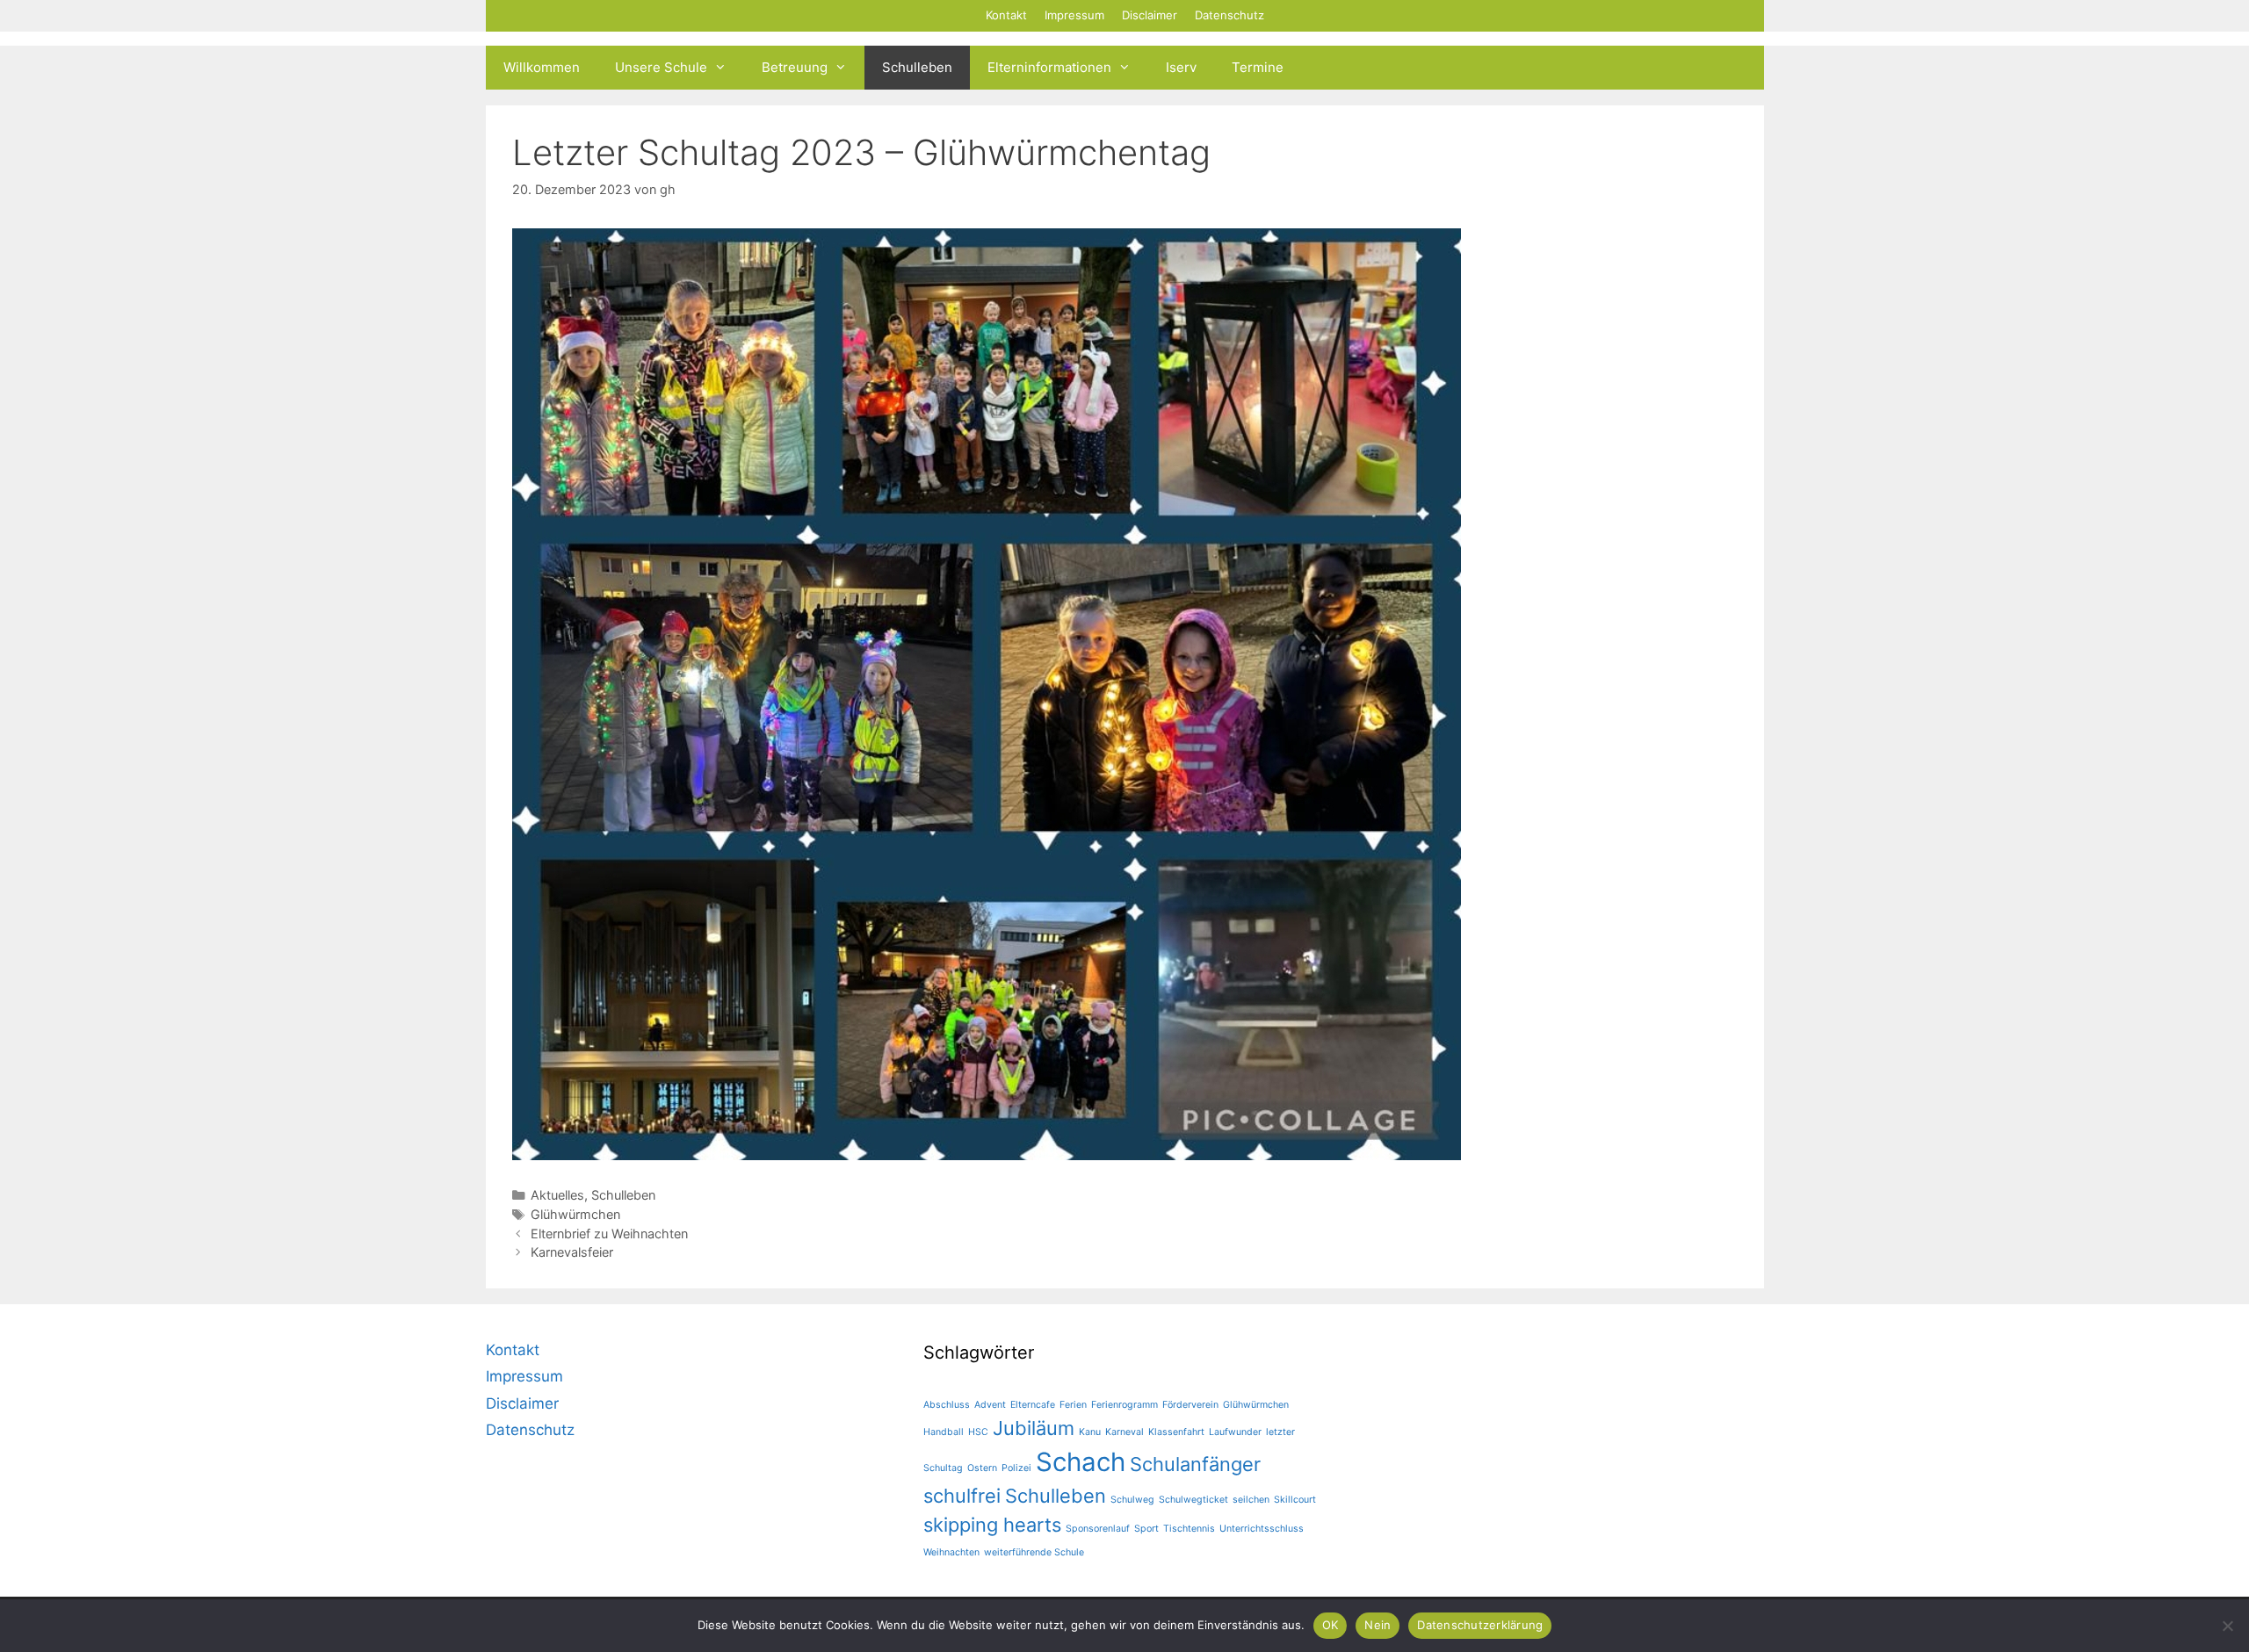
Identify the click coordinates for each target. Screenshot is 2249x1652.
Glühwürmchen (575, 1214)
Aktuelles (557, 1195)
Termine (1258, 67)
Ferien (1073, 1405)
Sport (1146, 1529)
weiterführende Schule (1034, 1552)
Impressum (1074, 15)
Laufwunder (1235, 1432)
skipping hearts (992, 1525)
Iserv (1181, 67)
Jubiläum (1034, 1428)
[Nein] (2227, 1626)
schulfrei (962, 1496)
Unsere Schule (661, 67)
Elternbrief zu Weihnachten (609, 1234)
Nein (1378, 1625)
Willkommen (542, 67)
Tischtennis (1189, 1529)
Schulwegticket (1193, 1500)
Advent (990, 1405)
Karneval (1124, 1432)
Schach (1081, 1462)
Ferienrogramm (1124, 1405)
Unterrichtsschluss (1262, 1529)
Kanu (1090, 1432)
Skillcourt (1295, 1500)
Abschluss (947, 1405)
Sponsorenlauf (1098, 1529)
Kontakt (1006, 15)
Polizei (1016, 1468)
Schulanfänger (1195, 1464)
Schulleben (917, 67)
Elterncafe (1033, 1405)
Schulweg (1132, 1500)
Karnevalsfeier (572, 1252)
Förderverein (1190, 1405)
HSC (978, 1432)
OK (1331, 1625)
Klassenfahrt (1176, 1432)
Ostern (982, 1468)
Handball (944, 1432)
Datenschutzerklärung (1480, 1625)
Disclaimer (1150, 15)
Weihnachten (951, 1552)
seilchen (1251, 1500)
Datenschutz (1229, 15)
